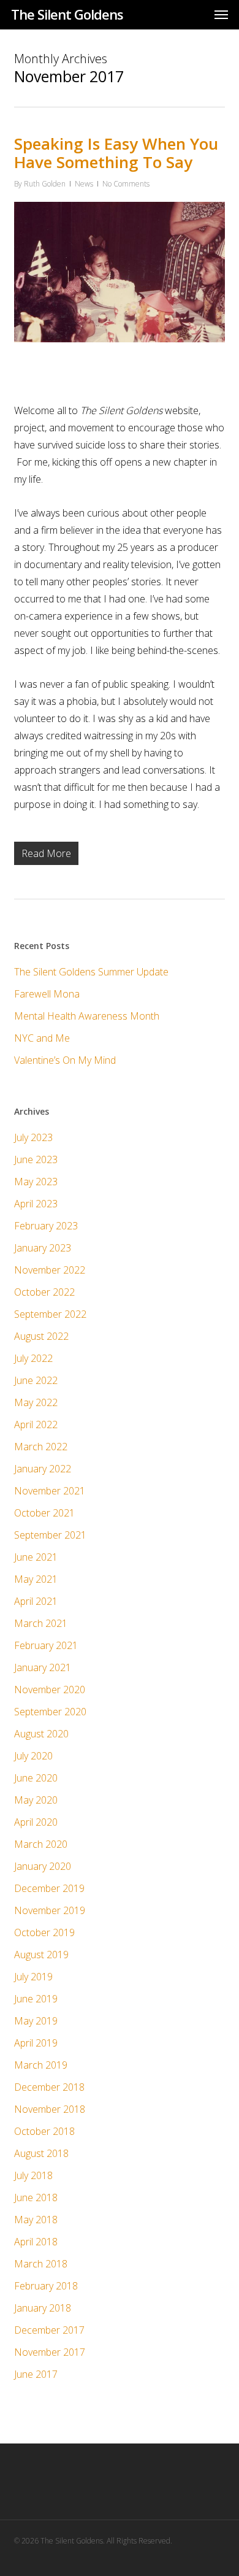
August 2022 (41, 1336)
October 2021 (44, 1513)
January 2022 (43, 1469)
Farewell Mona (47, 994)
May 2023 (36, 1182)
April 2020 (36, 1822)
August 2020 (41, 1734)
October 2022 (44, 1292)
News (84, 184)
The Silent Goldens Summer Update (91, 972)
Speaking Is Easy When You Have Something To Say (116, 153)
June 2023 (36, 1159)
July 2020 (33, 1756)
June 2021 (36, 1557)
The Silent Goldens (67, 14)
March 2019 (41, 2065)
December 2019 (49, 1888)
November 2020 (50, 1690)
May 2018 (36, 2220)
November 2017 (50, 2352)
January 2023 (43, 1248)
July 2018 (33, 2175)
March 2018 (41, 2264)
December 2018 (49, 2087)
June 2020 (36, 1778)
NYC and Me (42, 1038)
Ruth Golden (45, 184)
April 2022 (36, 1424)
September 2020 (50, 1712)
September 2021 (50, 1535)
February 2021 (46, 1645)
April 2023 (36, 1204)
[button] (221, 14)
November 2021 (50, 1491)
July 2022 (33, 1358)
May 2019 (36, 2021)
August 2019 (41, 1955)
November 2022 (50, 1270)
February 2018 (46, 2286)
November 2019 (50, 1910)
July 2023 (33, 1137)
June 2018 (36, 2197)
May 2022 (36, 1402)
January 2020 (43, 1866)
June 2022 (36, 1380)
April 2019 (36, 2043)
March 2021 (41, 1623)
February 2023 (46, 1226)
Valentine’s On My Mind (65, 1060)
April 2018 (36, 2242)
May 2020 (36, 1800)
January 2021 (43, 1667)
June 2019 (36, 1999)
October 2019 (44, 1932)
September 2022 (50, 1314)
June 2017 (36, 2374)
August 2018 (41, 2153)
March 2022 (41, 1447)
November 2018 (50, 2109)
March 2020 (41, 1844)
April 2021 (36, 1601)
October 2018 (44, 2131)
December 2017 (49, 2330)
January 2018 (43, 2308)
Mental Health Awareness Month (87, 1016)
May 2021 (36, 1579)
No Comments (126, 184)
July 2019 (33, 1977)
